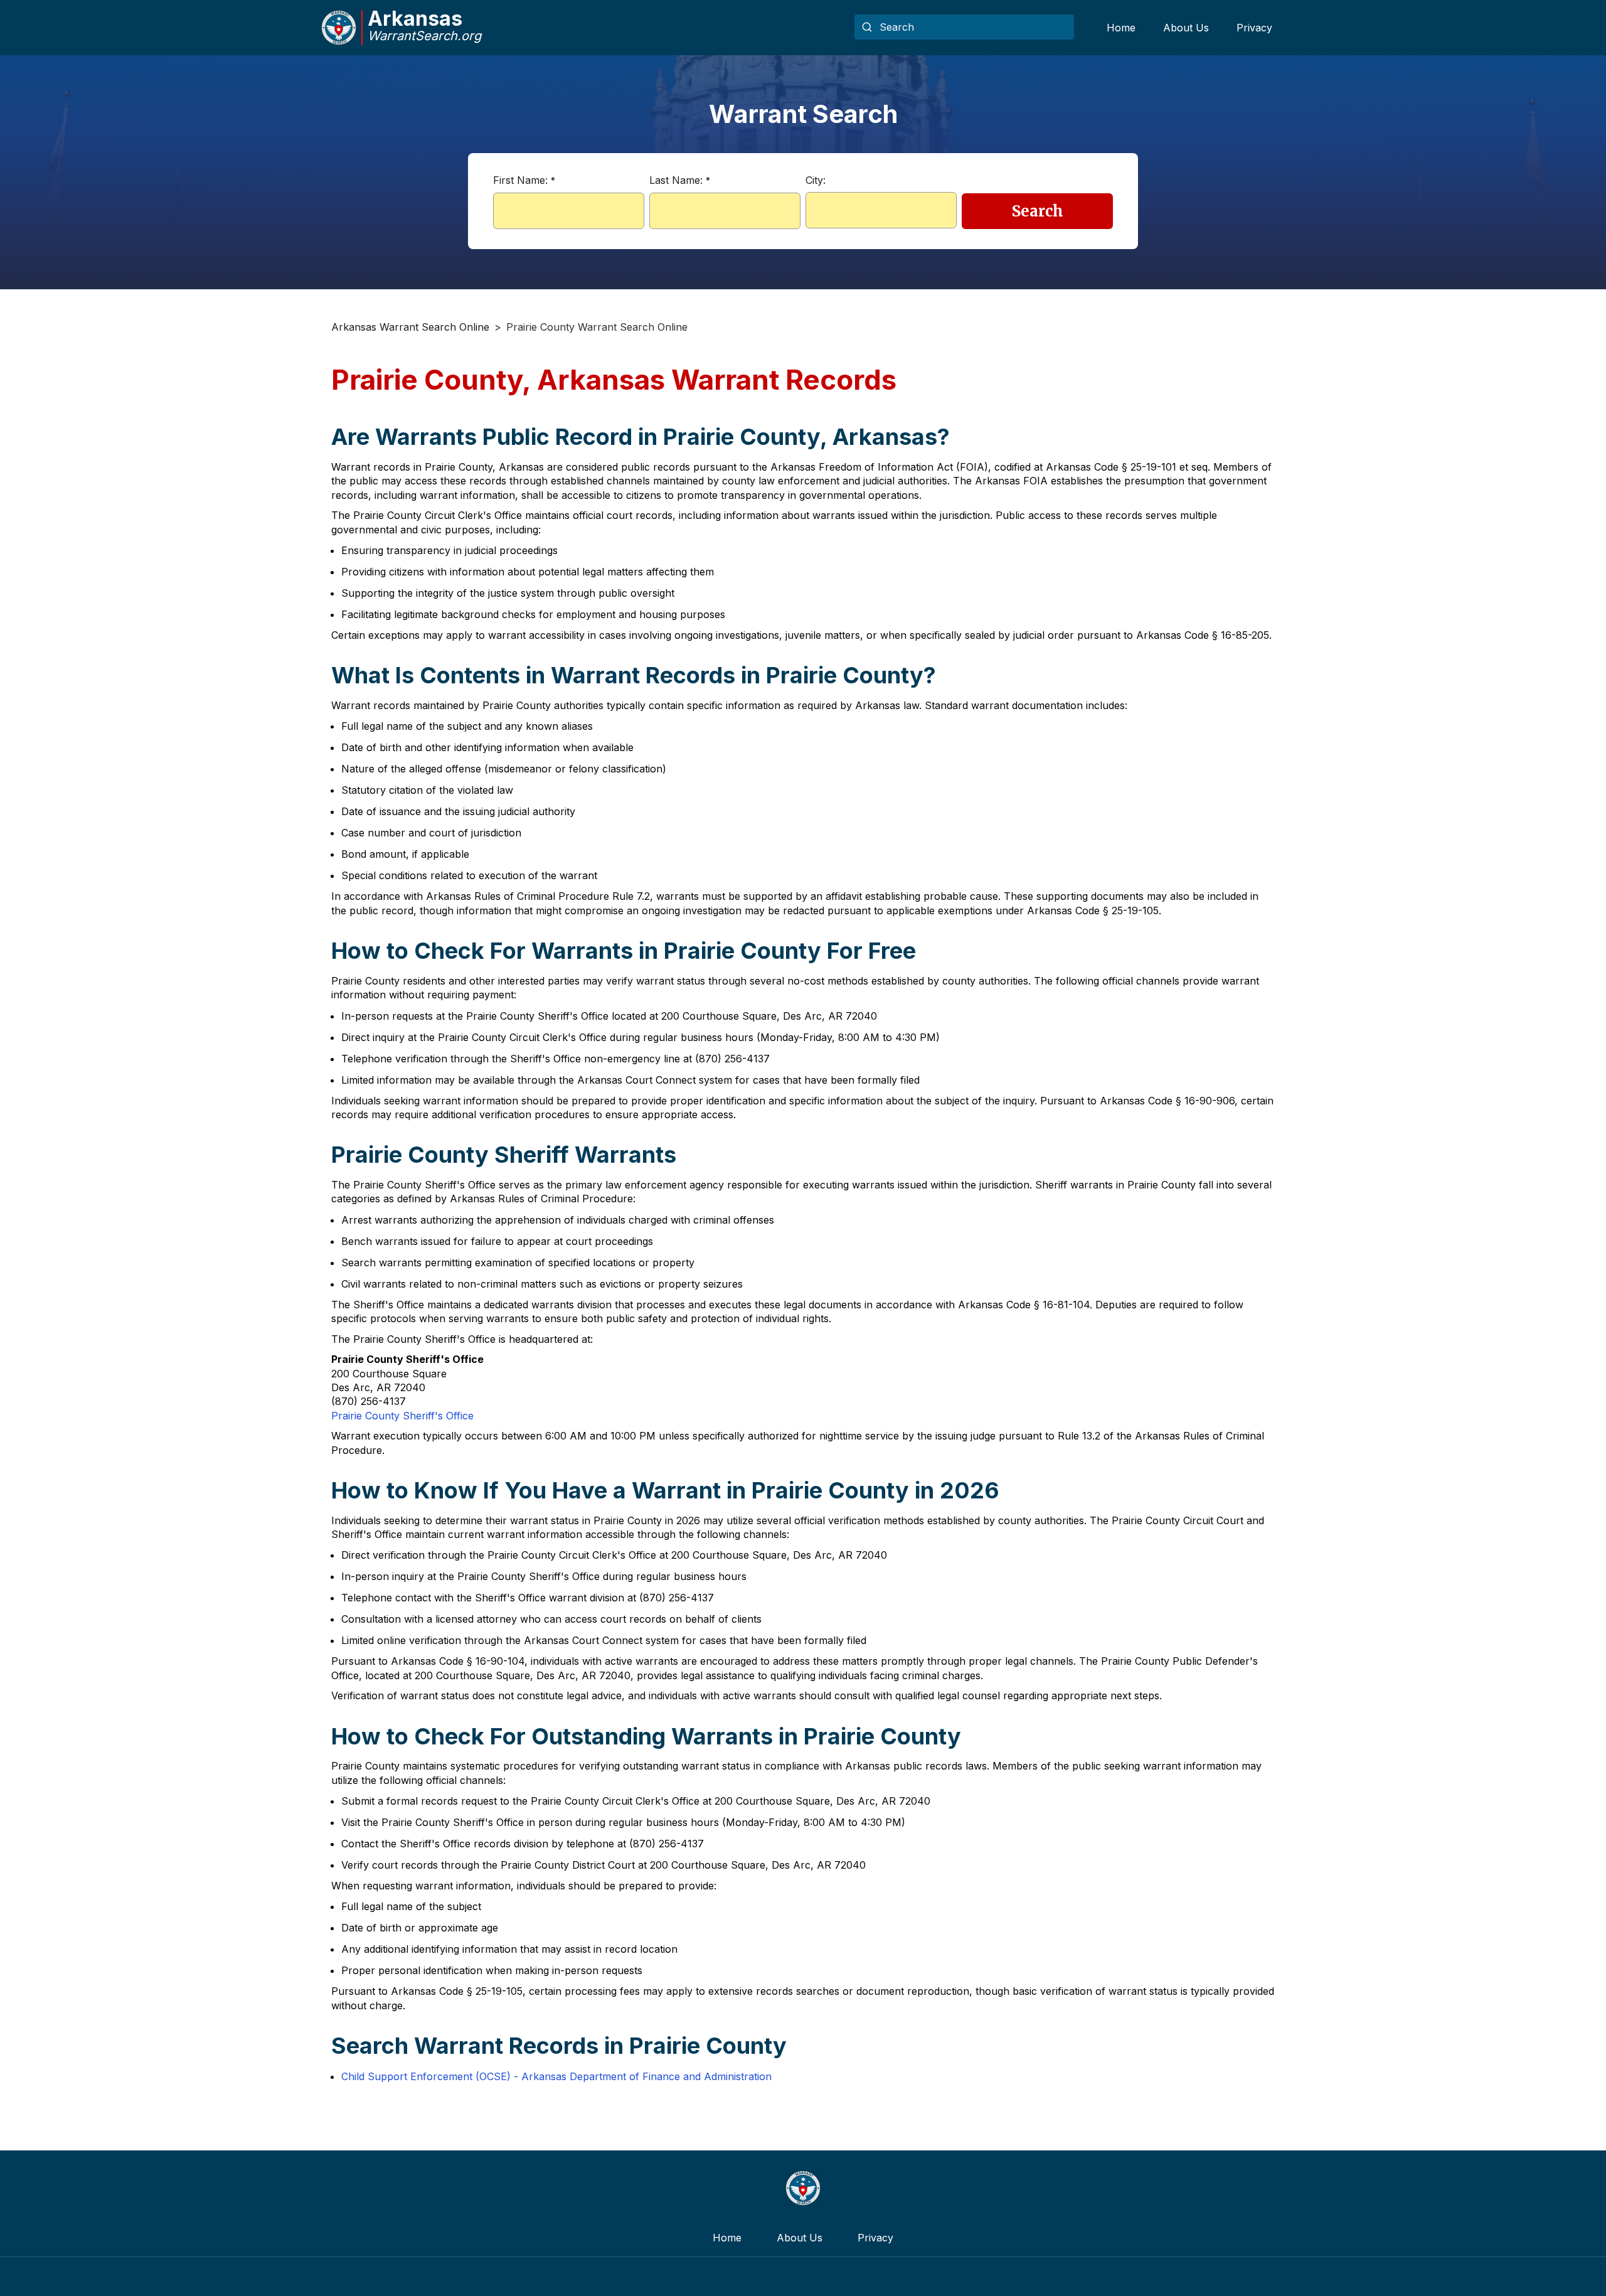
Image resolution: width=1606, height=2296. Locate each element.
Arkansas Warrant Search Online (410, 327)
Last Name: (680, 180)
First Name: (524, 180)
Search (1038, 211)
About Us (1186, 28)
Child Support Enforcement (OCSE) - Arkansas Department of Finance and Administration (556, 2076)
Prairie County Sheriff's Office (402, 1416)
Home (1121, 28)
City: (816, 180)
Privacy (1254, 28)
